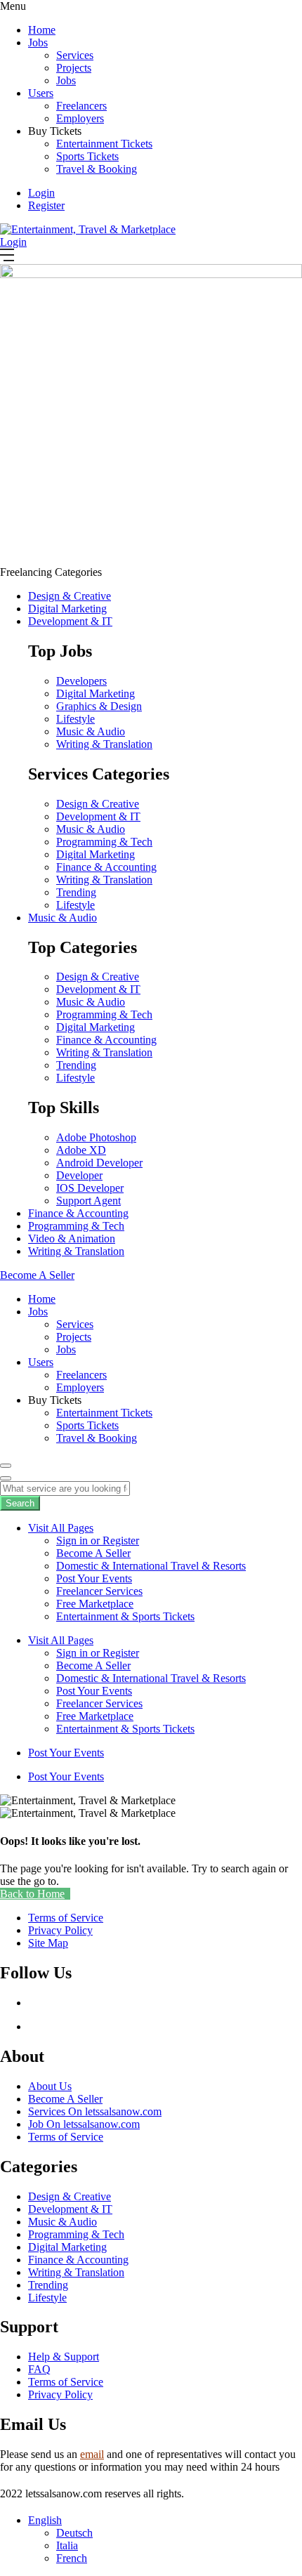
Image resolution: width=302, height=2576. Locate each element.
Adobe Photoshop (96, 1137)
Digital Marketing (67, 609)
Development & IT (70, 621)
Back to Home (32, 1894)
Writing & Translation (104, 744)
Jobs (38, 42)
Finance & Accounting (106, 867)
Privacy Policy (60, 2394)
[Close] (6, 1478)
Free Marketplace (95, 1604)
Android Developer (99, 1163)
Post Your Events (94, 1578)
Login (41, 193)
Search (20, 1503)
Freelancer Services (99, 1591)
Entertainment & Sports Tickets (125, 1616)
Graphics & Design (99, 706)
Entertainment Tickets (104, 144)
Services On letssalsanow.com (95, 2111)
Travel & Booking (97, 169)
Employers (80, 118)
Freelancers (81, 106)
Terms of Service (66, 2137)
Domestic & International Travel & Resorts (151, 1566)
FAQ (39, 2369)
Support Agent (88, 1201)
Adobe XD (81, 1150)
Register (46, 205)
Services (75, 55)
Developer (79, 1175)
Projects (74, 68)
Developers (81, 681)
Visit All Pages (61, 1528)
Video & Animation (72, 1238)
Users (41, 93)
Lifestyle (75, 719)
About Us (50, 2086)
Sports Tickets (87, 156)
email (92, 2454)
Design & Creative (70, 596)
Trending (76, 892)
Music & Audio (91, 731)
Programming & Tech (104, 842)
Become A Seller (93, 1553)
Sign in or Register (98, 1540)
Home (42, 30)
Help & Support (64, 2357)
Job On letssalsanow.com (84, 2124)
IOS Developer (90, 1188)
